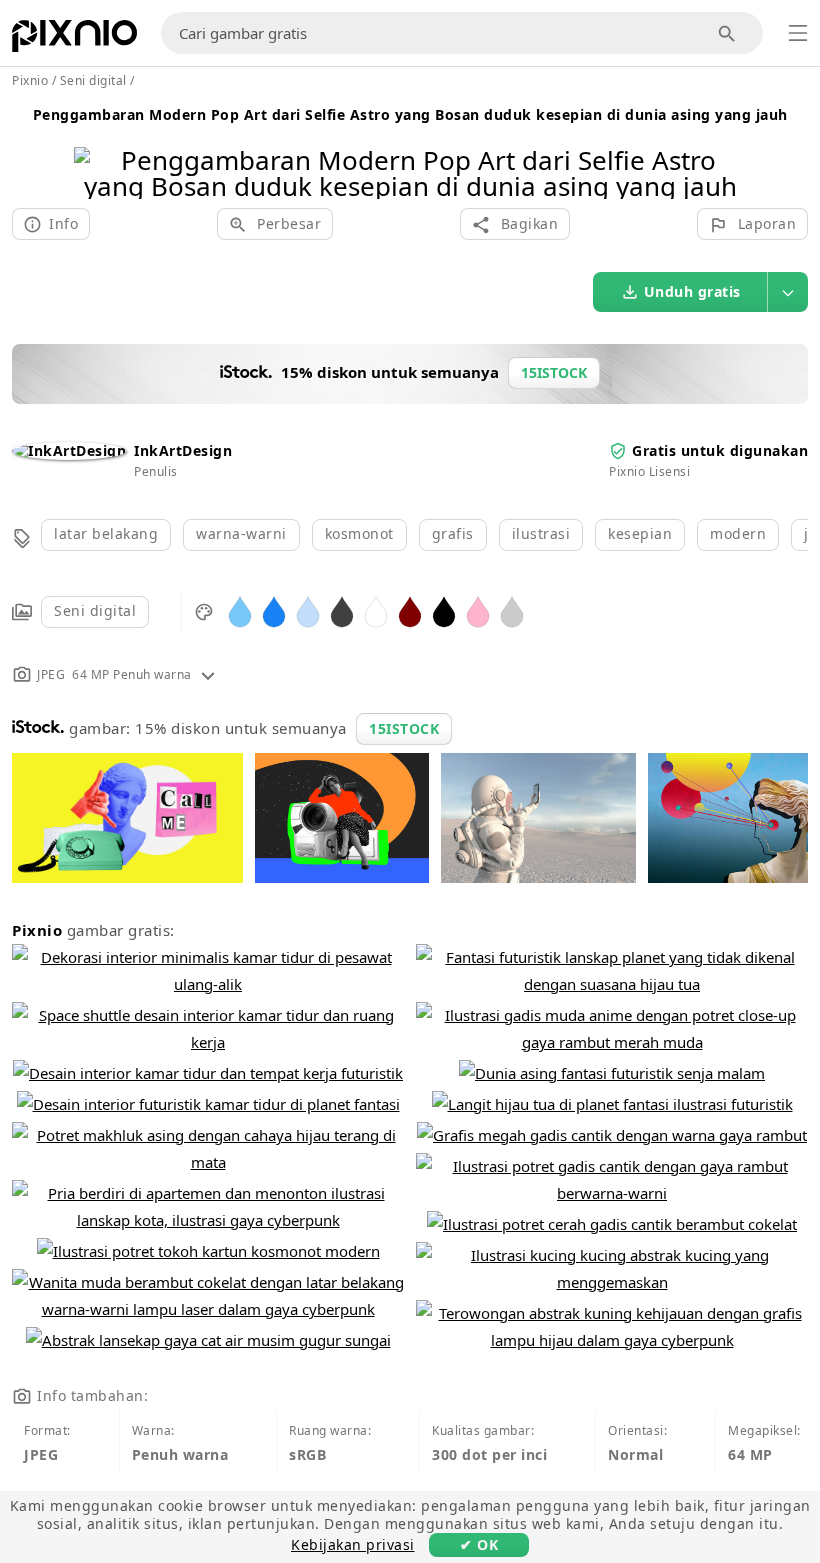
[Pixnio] (74, 40)
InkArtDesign (183, 450)
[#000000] (444, 610)
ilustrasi (541, 533)
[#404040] (342, 610)
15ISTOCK (404, 728)
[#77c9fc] (240, 610)
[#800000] (410, 610)
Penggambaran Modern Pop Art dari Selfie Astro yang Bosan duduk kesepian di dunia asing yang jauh (410, 114)
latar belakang (106, 533)
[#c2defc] (308, 610)
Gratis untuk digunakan (720, 450)
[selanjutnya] (723, 147)
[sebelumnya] (96, 147)
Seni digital (95, 610)
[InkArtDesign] (69, 450)
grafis (453, 533)
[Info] (208, 674)
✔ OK (479, 1544)
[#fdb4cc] (478, 610)
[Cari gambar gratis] (727, 33)
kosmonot (359, 533)
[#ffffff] (376, 610)
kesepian (640, 533)
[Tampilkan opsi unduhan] (788, 292)
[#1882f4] (274, 610)
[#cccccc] (512, 610)
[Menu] (798, 33)
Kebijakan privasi (353, 1544)
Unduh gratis (692, 291)
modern (738, 533)
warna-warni (241, 533)
